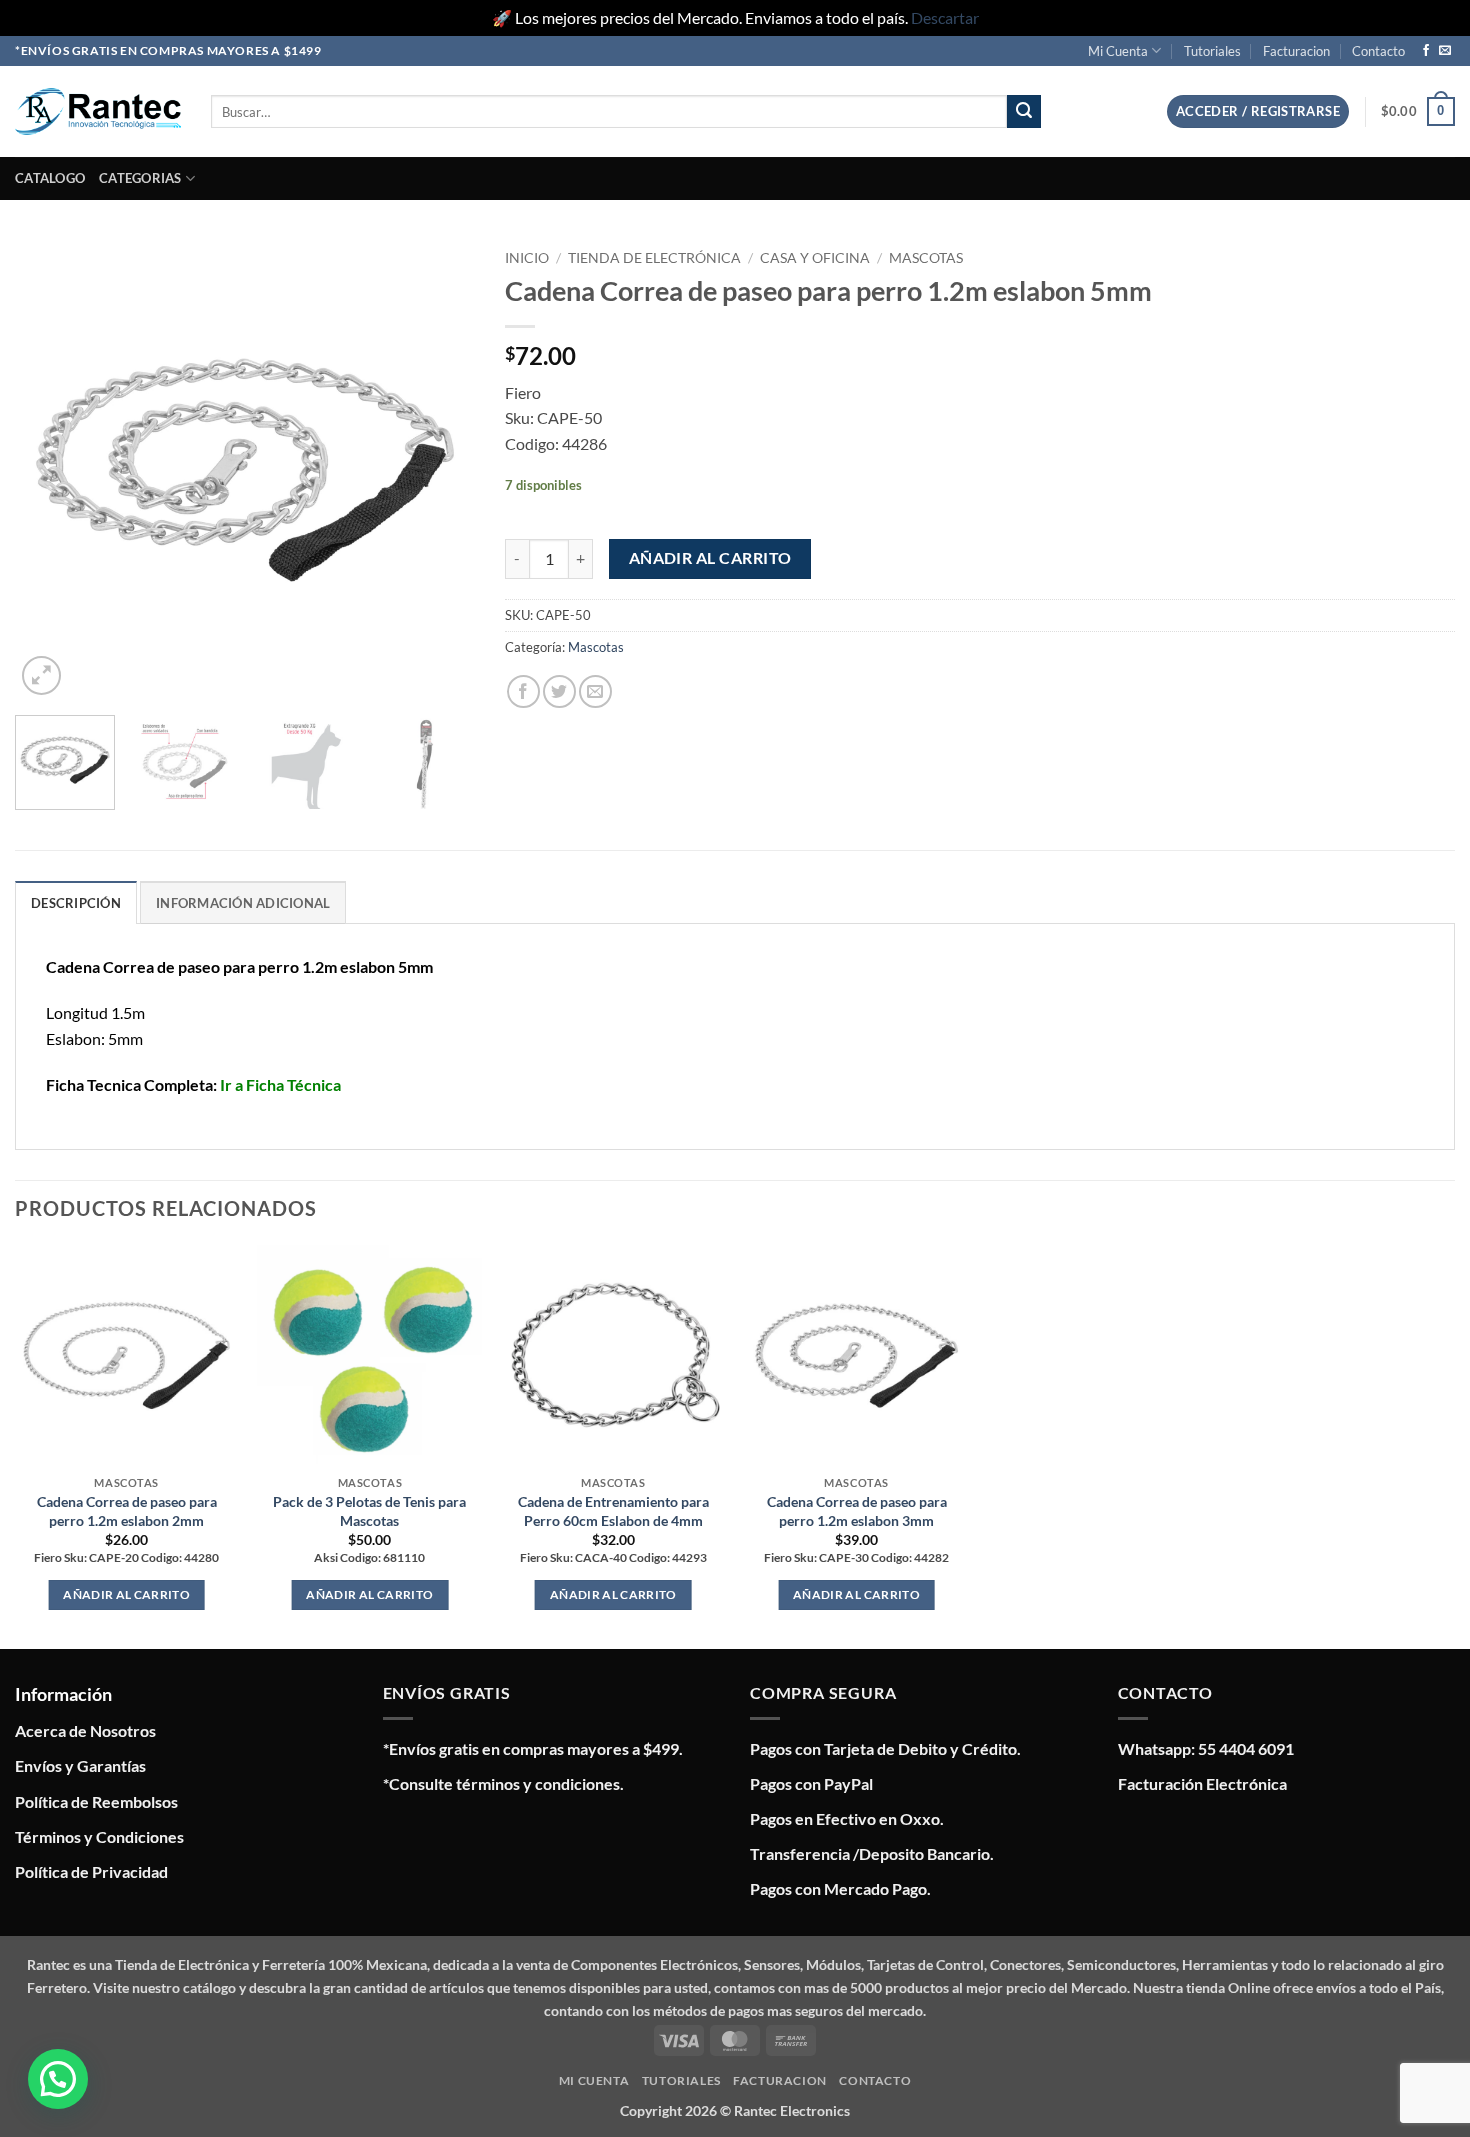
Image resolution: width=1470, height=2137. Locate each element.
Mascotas (926, 258)
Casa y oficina (815, 258)
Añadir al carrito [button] (126, 1594)
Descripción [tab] (76, 903)
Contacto (1378, 51)
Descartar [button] (945, 17)
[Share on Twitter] (559, 691)
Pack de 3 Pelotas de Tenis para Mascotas (369, 1511)
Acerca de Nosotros (85, 1730)
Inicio (527, 258)
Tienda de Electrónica (654, 258)
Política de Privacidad (91, 1871)
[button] (1258, 111)
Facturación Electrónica (1202, 1783)
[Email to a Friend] (595, 691)
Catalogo (50, 178)
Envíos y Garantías (80, 1765)
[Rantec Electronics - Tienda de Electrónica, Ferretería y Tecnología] (98, 111)
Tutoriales (1212, 51)
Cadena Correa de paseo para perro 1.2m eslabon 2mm (127, 1511)
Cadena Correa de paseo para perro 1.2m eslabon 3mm (857, 1511)
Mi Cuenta (1118, 51)
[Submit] (1024, 112)
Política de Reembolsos (96, 1801)
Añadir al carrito (710, 558)
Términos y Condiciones (99, 1836)
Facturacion (1296, 51)
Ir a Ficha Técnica (280, 1084)
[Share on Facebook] (523, 691)
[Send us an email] (1445, 51)
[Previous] (49, 470)
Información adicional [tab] (243, 903)
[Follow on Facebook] (1426, 51)
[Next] (441, 470)
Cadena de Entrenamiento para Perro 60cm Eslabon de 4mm (613, 1511)
